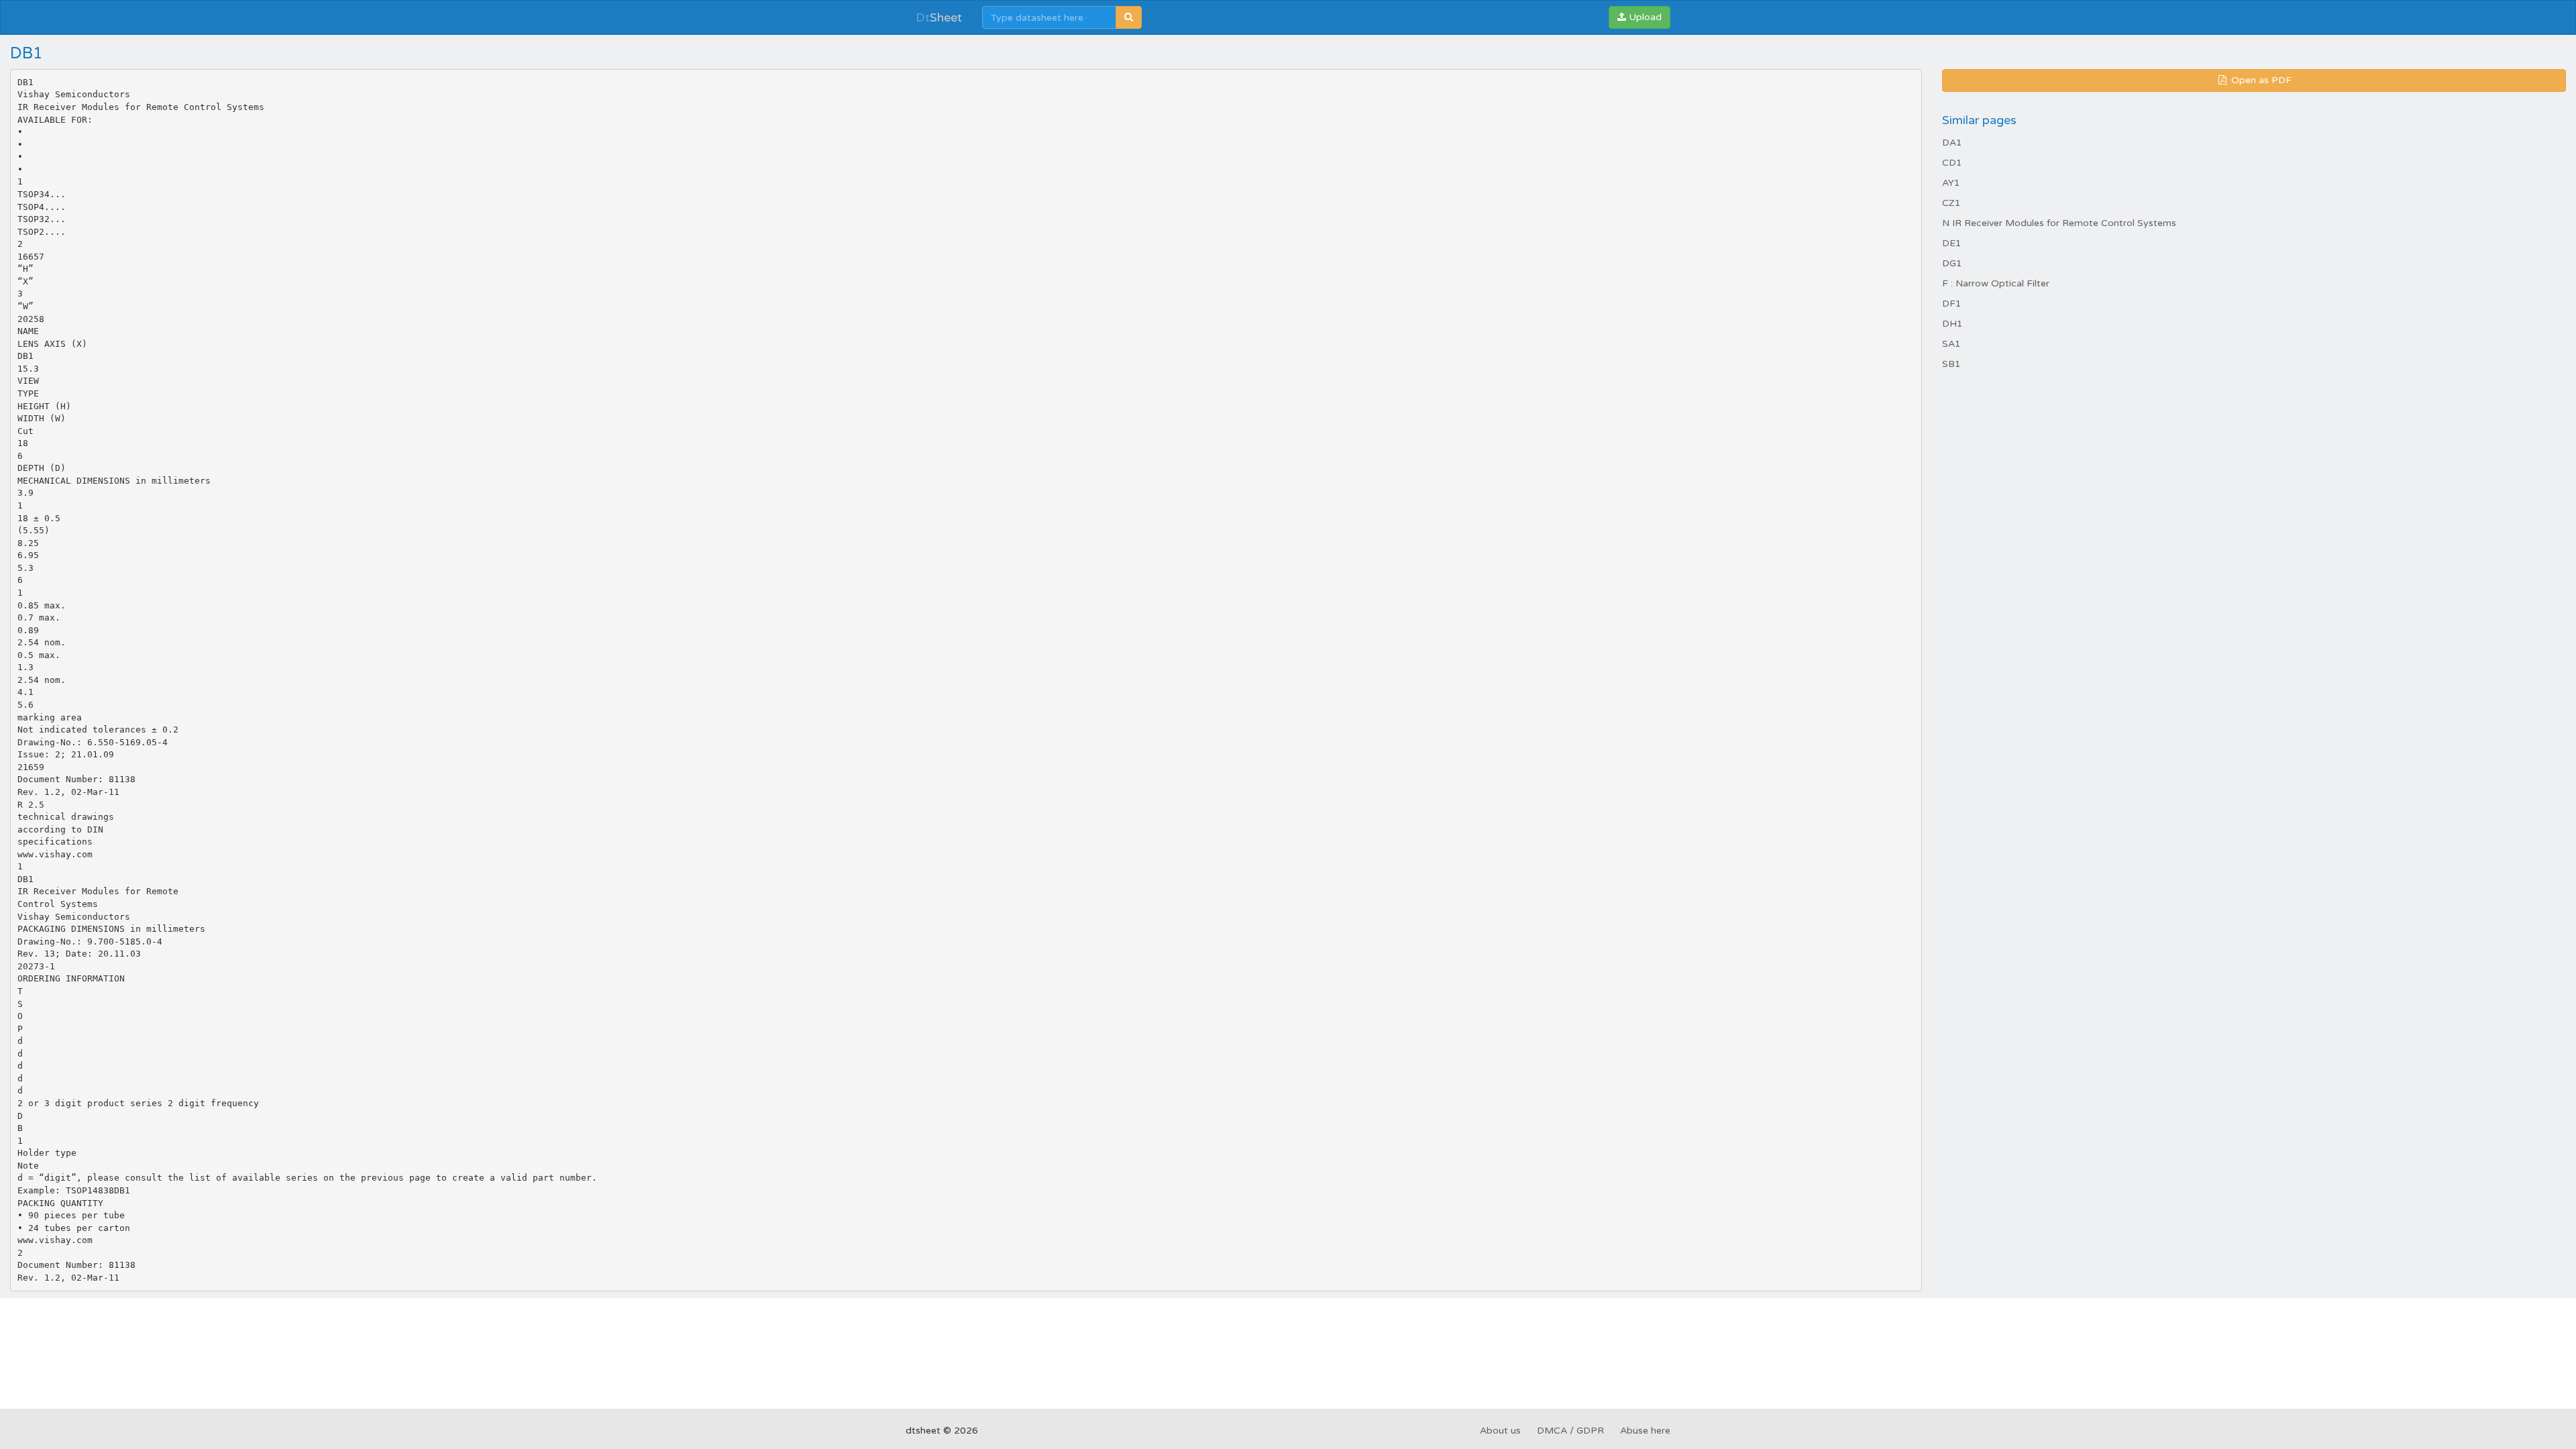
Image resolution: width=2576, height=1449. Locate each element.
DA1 (1952, 143)
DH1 (1952, 324)
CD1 (1952, 163)
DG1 (1952, 263)
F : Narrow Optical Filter (1996, 283)
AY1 (1951, 183)
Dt (939, 17)
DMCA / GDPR (1570, 1431)
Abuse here (1645, 1431)
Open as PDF (2260, 80)
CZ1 (1951, 203)
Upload (1644, 17)
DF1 (1952, 304)
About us (1500, 1431)
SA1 (1951, 344)
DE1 (1952, 243)
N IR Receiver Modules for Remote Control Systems (2059, 223)
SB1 (1951, 364)
